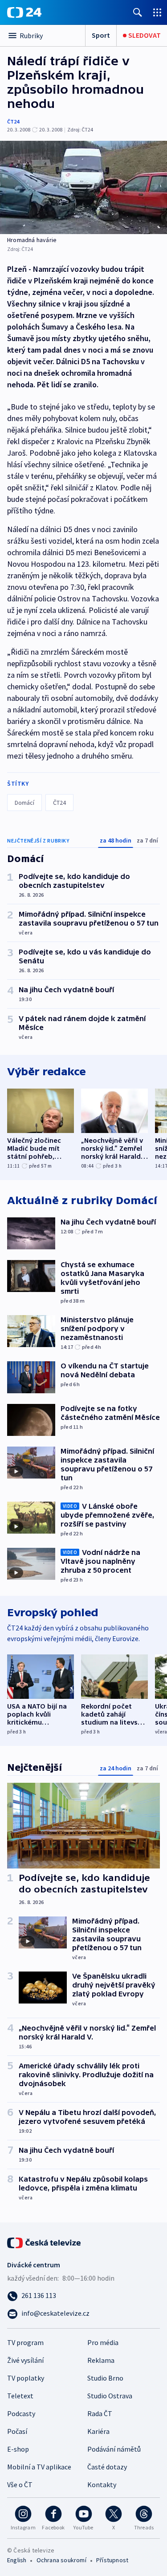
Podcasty (21, 2413)
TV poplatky (26, 2378)
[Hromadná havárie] (83, 187)
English (17, 2560)
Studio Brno (105, 2378)
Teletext (20, 2396)
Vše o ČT (20, 2485)
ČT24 (13, 121)
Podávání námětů (114, 2449)
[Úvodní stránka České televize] (45, 2242)
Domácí (24, 803)
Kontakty (102, 2485)
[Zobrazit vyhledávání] (138, 12)
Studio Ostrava (110, 2396)
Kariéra (98, 2431)
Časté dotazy (107, 2467)
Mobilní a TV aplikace (39, 2467)
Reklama (101, 2360)
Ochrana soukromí (61, 2560)
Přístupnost (112, 2560)
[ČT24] (24, 12)
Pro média (103, 2342)
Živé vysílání (25, 2360)
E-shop (18, 2449)
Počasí (17, 2431)
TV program (25, 2342)
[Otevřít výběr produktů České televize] (157, 12)
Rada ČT (100, 2413)
